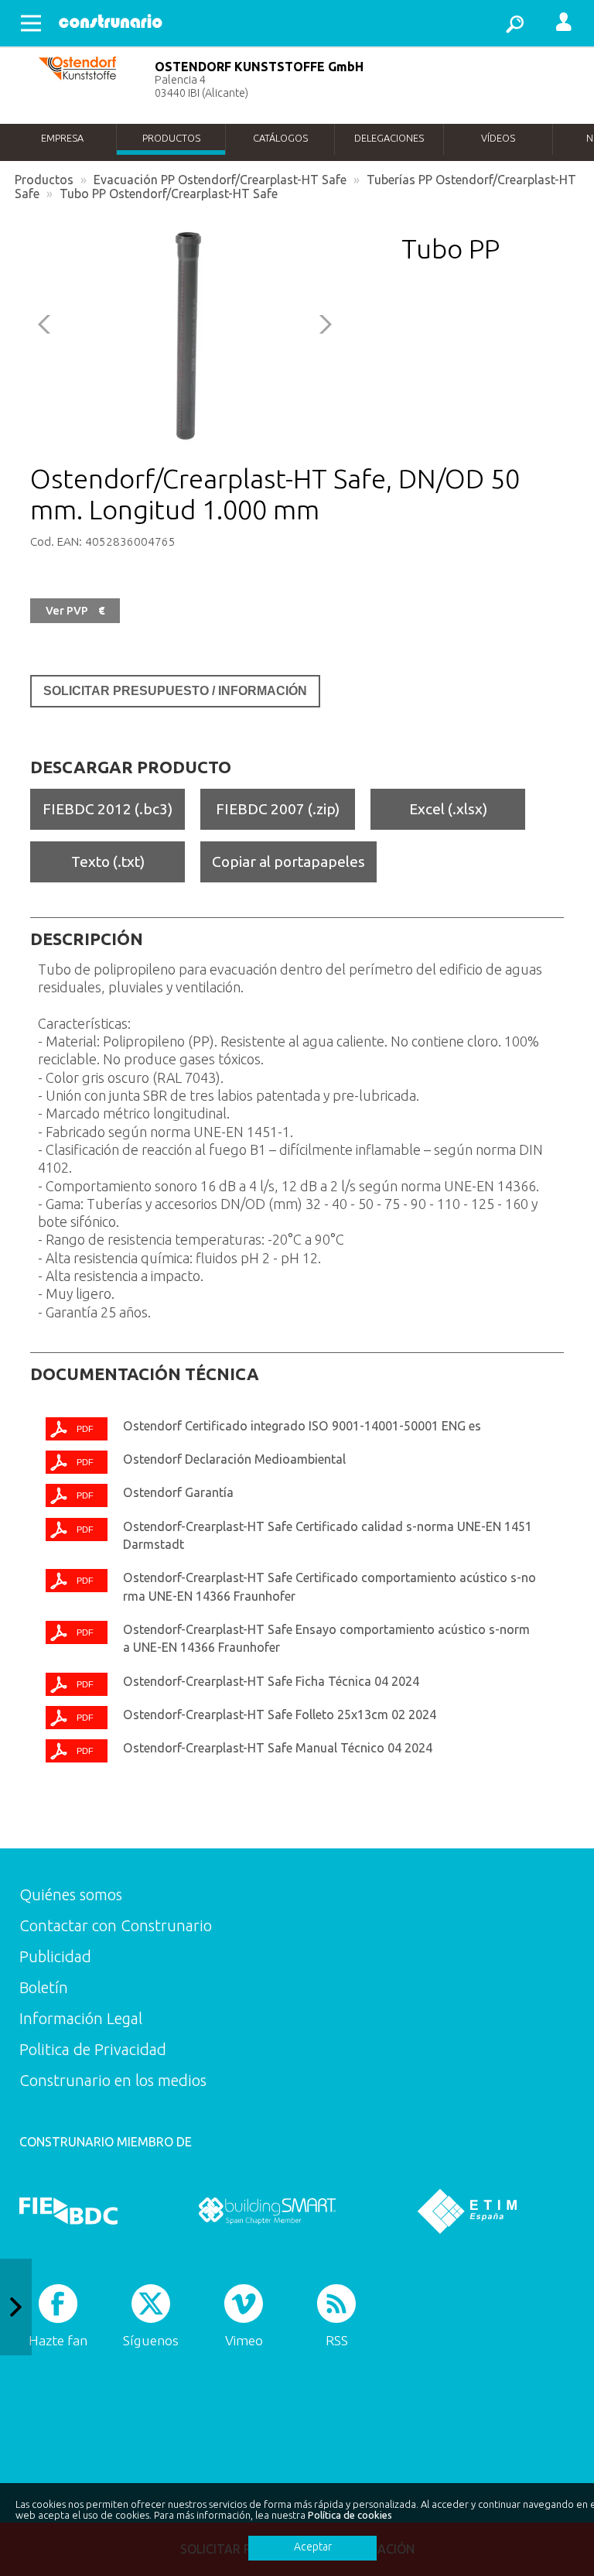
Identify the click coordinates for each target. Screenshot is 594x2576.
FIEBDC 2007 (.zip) (278, 809)
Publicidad (55, 1956)
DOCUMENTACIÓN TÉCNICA (145, 1374)
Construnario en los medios (113, 2080)
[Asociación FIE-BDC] (68, 2211)
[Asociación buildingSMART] (267, 2211)
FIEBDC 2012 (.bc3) (108, 809)
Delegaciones (389, 138)
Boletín (44, 1987)
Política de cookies (350, 2515)
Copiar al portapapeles (288, 862)
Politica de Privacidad (93, 2049)
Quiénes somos (71, 1894)
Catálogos (280, 138)
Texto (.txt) (108, 862)
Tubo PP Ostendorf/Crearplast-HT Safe (169, 194)
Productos (171, 138)
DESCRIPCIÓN (87, 939)
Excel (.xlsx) (448, 809)
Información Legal (81, 2018)
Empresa (62, 138)
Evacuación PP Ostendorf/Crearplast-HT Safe (220, 180)
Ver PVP (75, 611)
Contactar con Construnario (116, 1925)
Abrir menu (31, 23)
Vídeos (498, 138)
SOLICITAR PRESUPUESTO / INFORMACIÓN (175, 691)
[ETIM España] (467, 2211)
